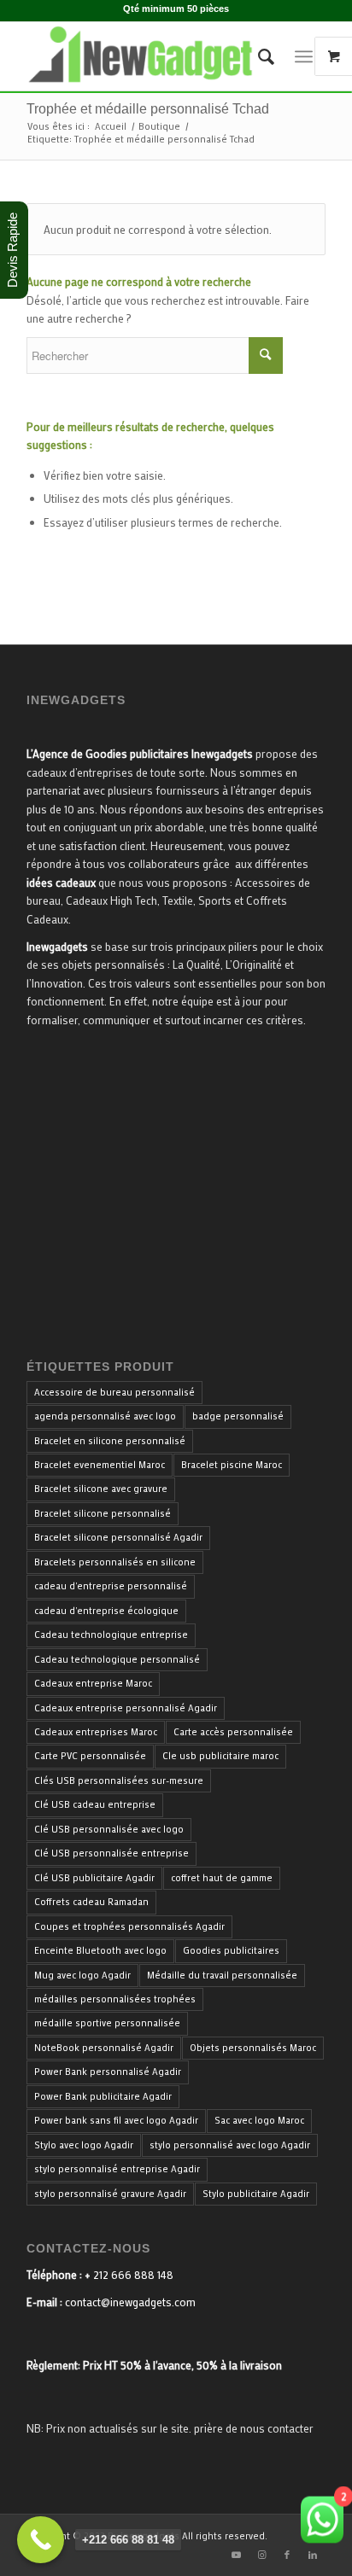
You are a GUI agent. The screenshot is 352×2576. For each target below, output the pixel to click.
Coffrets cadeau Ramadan (91, 1902)
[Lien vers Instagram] (261, 2555)
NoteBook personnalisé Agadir (104, 2048)
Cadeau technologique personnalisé (117, 1659)
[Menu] (304, 56)
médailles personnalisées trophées (115, 1999)
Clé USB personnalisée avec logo (109, 1829)
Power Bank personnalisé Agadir (108, 2072)
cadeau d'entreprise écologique (106, 1611)
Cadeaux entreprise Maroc (93, 1683)
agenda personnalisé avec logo (105, 1416)
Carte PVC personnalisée (90, 1756)
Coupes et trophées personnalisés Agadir (129, 1926)
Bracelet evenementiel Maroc (100, 1465)
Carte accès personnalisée (233, 1732)
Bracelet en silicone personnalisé (110, 1441)
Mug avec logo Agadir (82, 1975)
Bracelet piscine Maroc (232, 1465)
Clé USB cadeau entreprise (95, 1804)
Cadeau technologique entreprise (111, 1635)
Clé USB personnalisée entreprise (111, 1853)
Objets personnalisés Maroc (253, 2048)
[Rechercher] (258, 56)
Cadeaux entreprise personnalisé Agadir (126, 1708)
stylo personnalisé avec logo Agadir (230, 2145)
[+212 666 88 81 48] (41, 2540)
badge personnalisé (238, 1416)
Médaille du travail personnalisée (222, 1975)
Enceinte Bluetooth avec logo (100, 1950)
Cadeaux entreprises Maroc (96, 1732)
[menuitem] (258, 56)
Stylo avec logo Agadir (84, 2145)
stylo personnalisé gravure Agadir (110, 2194)
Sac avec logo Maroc (259, 2120)
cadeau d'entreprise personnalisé (111, 1586)
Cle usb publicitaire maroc (220, 1756)
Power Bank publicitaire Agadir (103, 2096)
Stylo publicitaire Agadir (256, 2194)
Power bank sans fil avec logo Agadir (116, 2120)
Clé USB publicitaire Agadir (94, 1878)
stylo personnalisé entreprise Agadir (117, 2169)
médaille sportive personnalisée (107, 2023)
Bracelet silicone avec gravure (101, 1489)
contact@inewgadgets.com (130, 2302)
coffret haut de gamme (222, 1878)
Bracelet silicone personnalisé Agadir (118, 1537)
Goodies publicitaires (231, 1950)
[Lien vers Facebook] (287, 2555)
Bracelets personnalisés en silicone (115, 1562)
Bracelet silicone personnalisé (103, 1513)
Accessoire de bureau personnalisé (114, 1392)
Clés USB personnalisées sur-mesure (119, 1780)
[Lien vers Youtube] (236, 2555)
